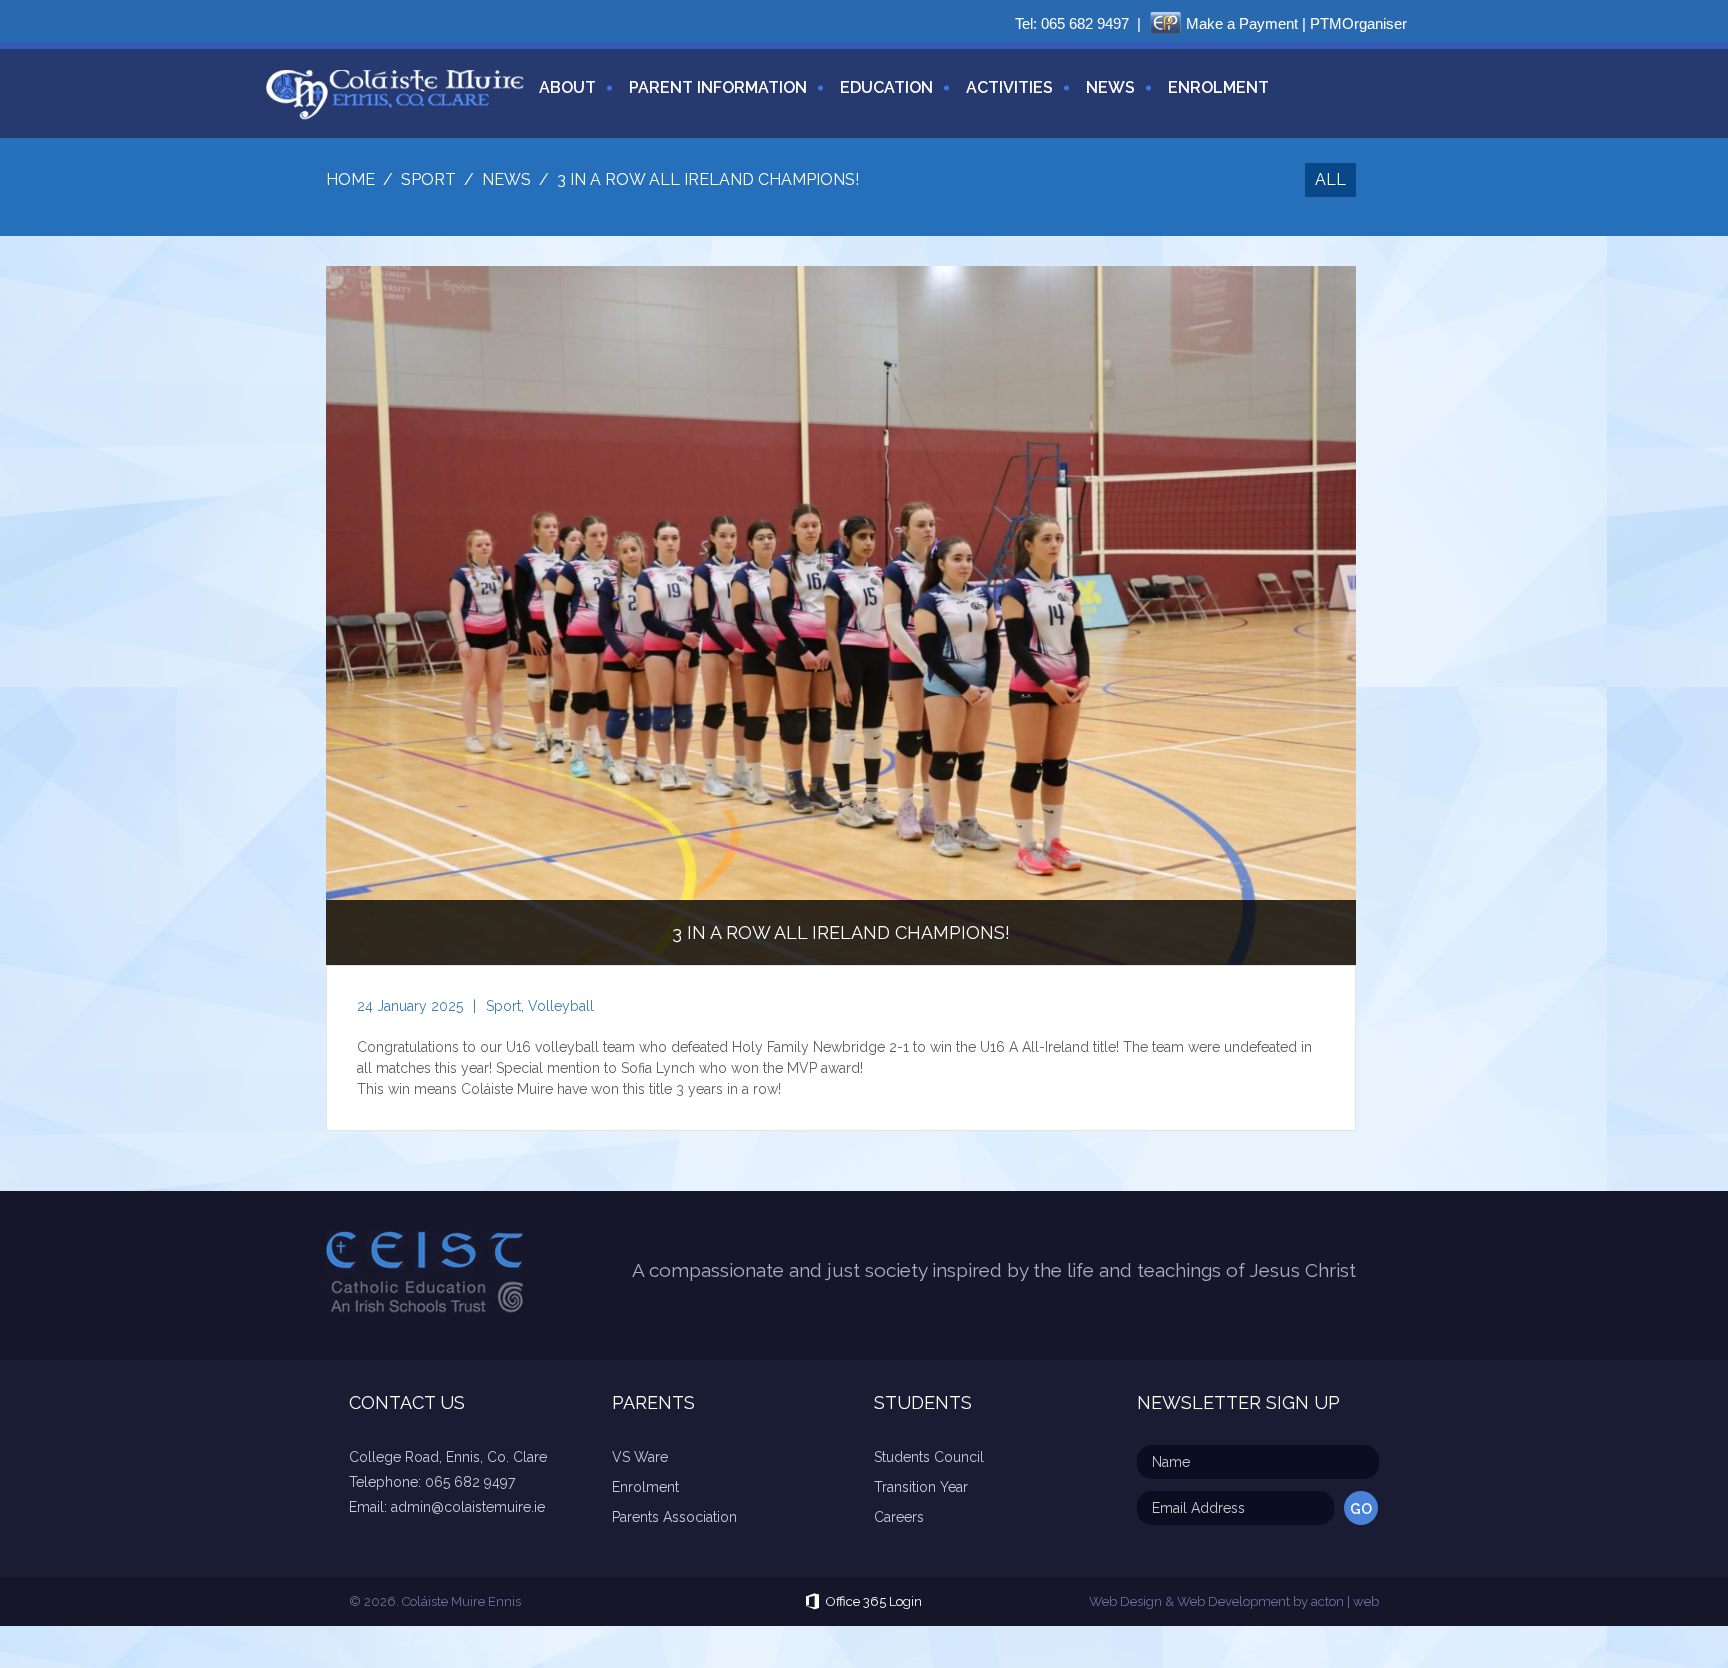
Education (886, 87)
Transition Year (921, 1487)
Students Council (929, 1457)
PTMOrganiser (1358, 23)
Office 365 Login (874, 1601)
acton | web (1345, 1601)
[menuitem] (560, 99)
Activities (1009, 87)
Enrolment (1218, 87)
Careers (899, 1517)
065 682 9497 (1085, 23)
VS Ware (640, 1457)
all (1330, 179)
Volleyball (561, 1006)
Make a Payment (1242, 23)
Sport (503, 1006)
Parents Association (674, 1517)
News (1110, 87)
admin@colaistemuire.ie (468, 1507)
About (567, 87)
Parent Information (718, 87)
